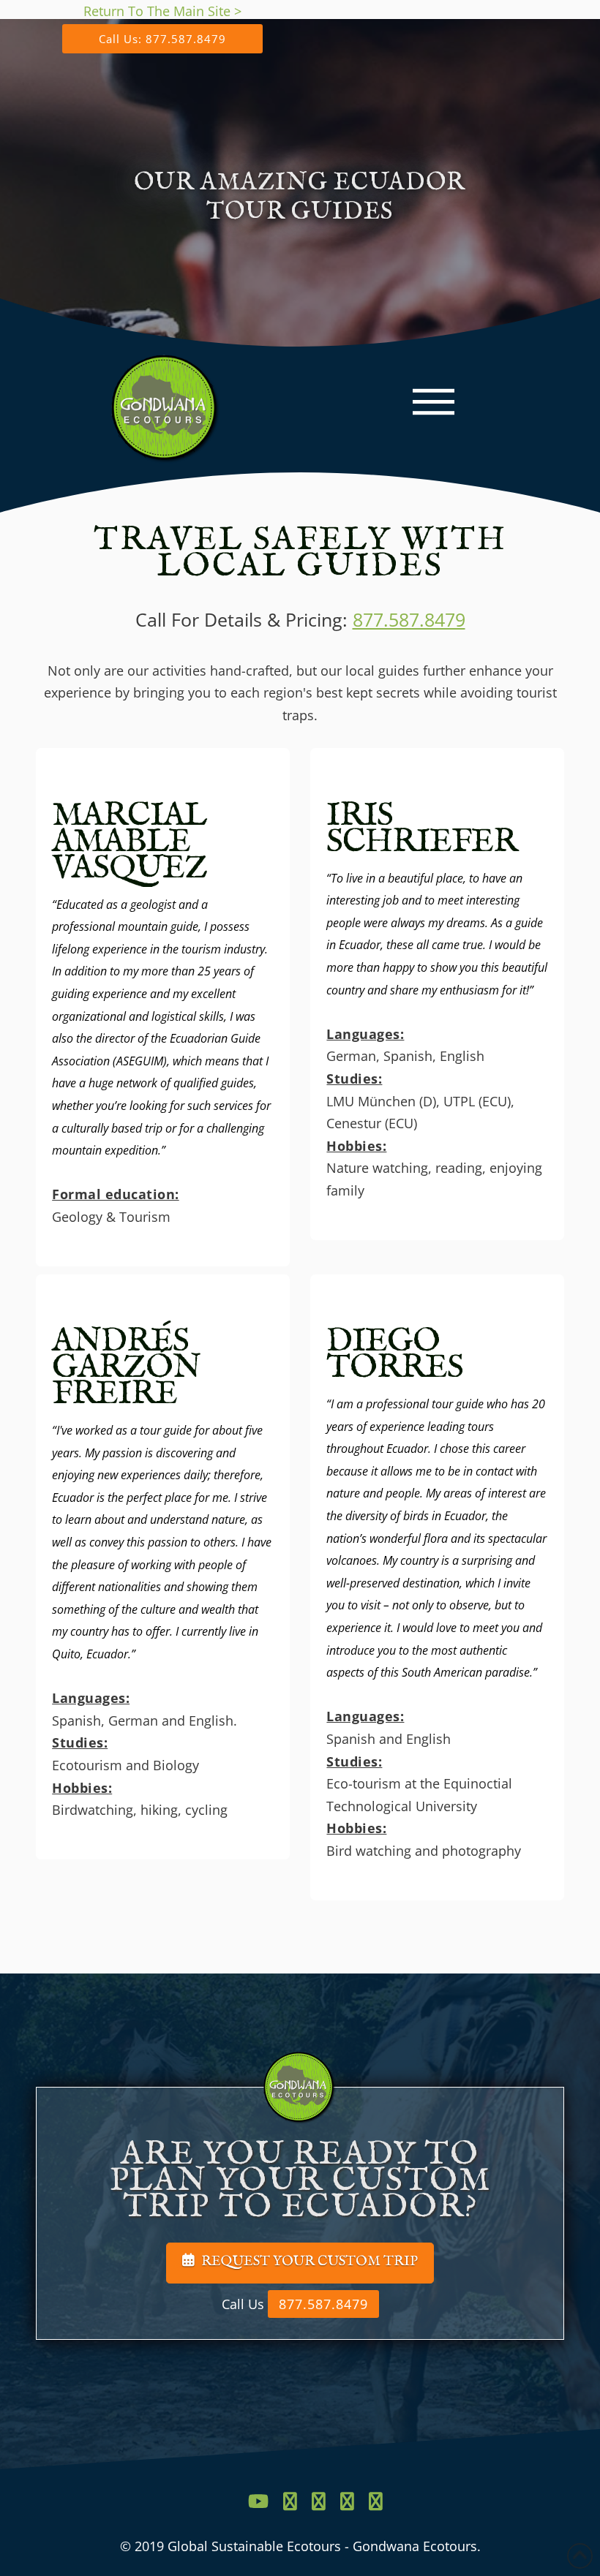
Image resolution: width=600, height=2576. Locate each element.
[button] (434, 402)
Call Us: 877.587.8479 (162, 39)
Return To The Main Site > (162, 11)
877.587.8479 (409, 619)
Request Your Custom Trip (310, 2262)
